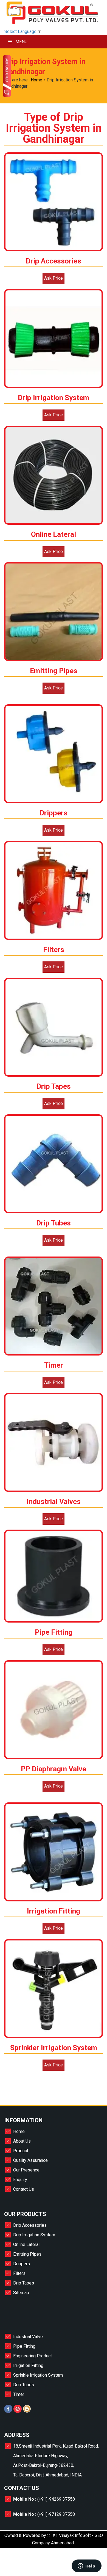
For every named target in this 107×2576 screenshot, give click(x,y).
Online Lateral (26, 2244)
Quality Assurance (30, 2160)
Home (36, 80)
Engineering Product (33, 2356)
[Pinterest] (18, 2411)
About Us (22, 2141)
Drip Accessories (30, 2225)
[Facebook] (8, 2411)
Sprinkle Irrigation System (38, 2375)
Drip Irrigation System (34, 2235)
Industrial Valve (28, 2337)
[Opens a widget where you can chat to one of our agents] (86, 2566)
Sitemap (21, 2293)
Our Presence (26, 2170)
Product (21, 2151)
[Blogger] (27, 2411)
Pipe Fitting (24, 2346)
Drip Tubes (24, 2385)
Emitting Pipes (27, 2254)
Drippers (22, 2264)
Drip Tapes (24, 2283)
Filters (19, 2273)
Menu (21, 42)
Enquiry (20, 2180)
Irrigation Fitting (28, 2365)
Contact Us (24, 2189)
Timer (19, 2394)
